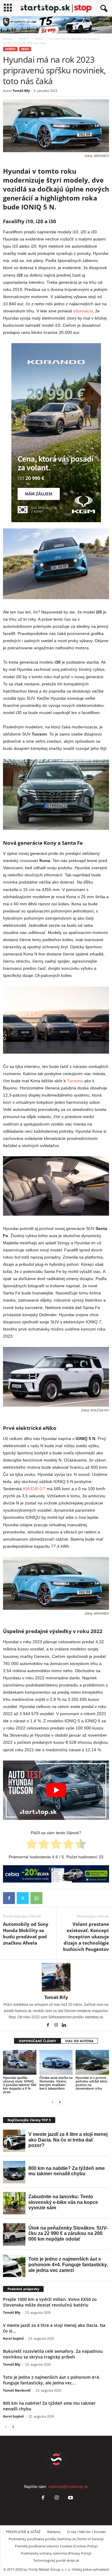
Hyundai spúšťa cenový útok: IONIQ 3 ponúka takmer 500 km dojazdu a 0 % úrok (20, 2085)
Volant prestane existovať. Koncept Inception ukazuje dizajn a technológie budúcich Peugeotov (86, 1937)
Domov (8, 38)
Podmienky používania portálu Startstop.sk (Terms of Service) (56, 2539)
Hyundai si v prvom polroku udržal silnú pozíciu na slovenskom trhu (91, 2083)
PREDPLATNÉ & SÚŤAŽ (23, 2532)
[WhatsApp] (36, 1898)
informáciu (83, 311)
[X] (23, 1898)
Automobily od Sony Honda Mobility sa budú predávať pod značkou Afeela (26, 1933)
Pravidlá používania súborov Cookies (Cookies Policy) (56, 2546)
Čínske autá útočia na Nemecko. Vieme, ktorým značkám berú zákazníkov (56, 2083)
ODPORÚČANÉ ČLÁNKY (37, 2041)
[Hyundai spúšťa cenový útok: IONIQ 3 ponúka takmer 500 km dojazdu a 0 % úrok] (20, 2062)
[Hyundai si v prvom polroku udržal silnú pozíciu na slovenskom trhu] (92, 2062)
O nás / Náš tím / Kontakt (87, 2532)
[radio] (32, 1845)
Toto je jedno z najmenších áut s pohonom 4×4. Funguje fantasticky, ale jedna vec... (52, 2380)
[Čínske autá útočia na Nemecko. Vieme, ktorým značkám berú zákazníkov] (56, 2062)
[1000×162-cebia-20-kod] (56, 1874)
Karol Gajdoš (13, 2338)
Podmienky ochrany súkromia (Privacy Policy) (56, 2553)
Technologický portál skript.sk (56, 2560)
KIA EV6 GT (34, 1489)
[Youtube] (70, 2498)
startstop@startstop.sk (68, 2487)
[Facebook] (9, 1898)
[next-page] (60, 2102)
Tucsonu (75, 1081)
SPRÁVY (24, 38)
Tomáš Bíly (21, 91)
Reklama (54, 2532)
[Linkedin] (64, 2025)
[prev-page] (53, 2102)
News (39, 38)
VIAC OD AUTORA (79, 2041)
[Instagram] (57, 2025)
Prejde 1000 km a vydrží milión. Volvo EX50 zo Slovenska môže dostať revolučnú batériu (50, 2302)
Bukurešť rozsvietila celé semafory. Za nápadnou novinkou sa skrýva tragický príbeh (53, 2354)
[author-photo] (56, 1977)
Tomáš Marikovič (17, 2390)
